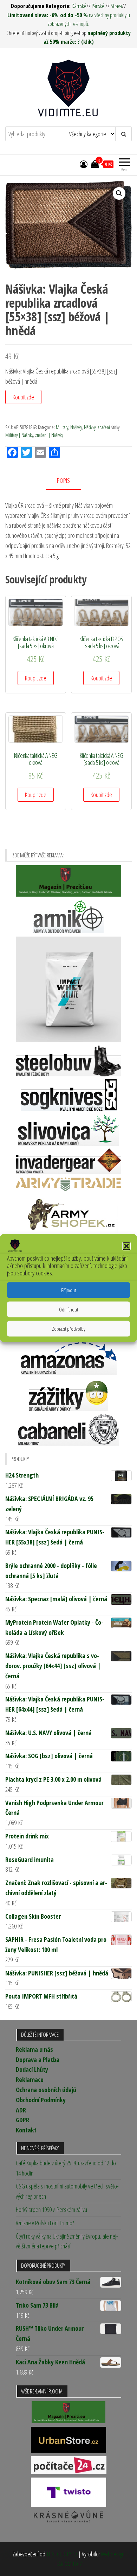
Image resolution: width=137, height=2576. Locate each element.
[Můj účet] (84, 164)
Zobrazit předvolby (69, 1329)
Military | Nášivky (19, 435)
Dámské (79, 6)
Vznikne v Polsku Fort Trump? (45, 2223)
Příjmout (68, 1290)
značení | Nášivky (49, 435)
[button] (126, 1246)
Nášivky (76, 427)
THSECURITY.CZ (62, 2554)
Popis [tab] (63, 480)
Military (62, 427)
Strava (116, 6)
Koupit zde (23, 397)
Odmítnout (68, 1309)
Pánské (98, 6)
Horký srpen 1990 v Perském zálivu (51, 2210)
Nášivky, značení (97, 427)
